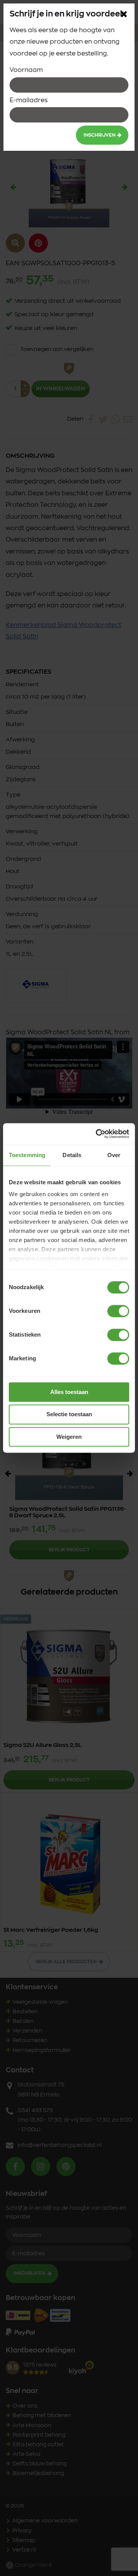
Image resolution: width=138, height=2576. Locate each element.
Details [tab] (72, 1155)
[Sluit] (124, 14)
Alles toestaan (69, 1392)
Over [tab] (114, 1155)
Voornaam (26, 70)
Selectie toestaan (69, 1415)
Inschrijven (99, 135)
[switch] (118, 1311)
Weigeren (69, 1437)
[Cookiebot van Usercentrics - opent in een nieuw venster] (97, 1134)
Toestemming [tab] (27, 1155)
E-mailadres (29, 100)
